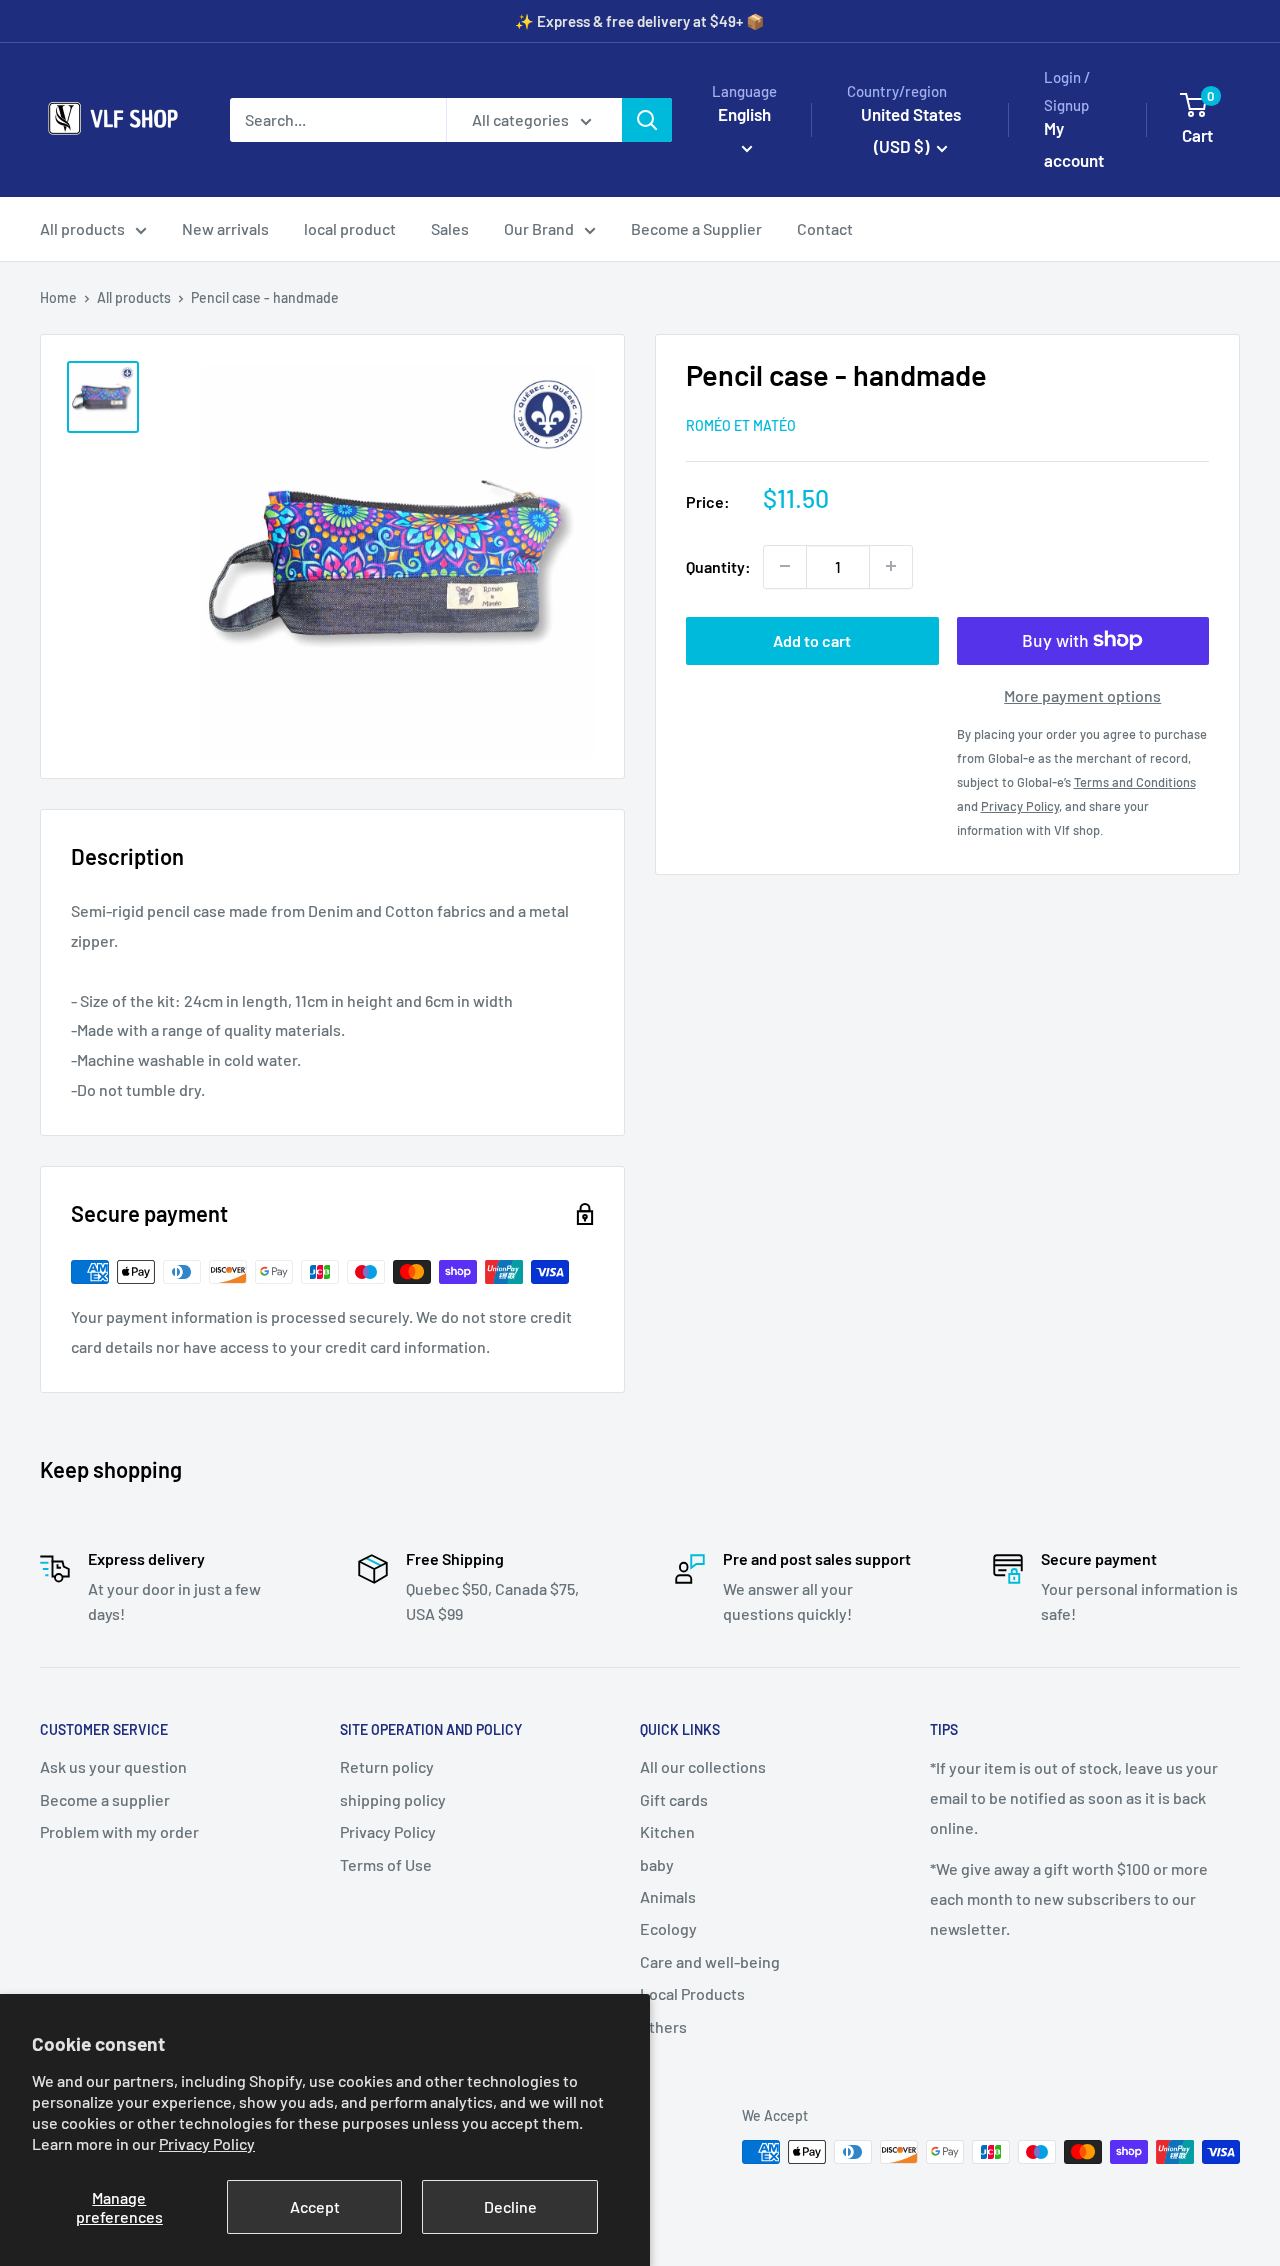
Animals (668, 1896)
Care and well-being (710, 1961)
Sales (450, 228)
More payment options (1082, 694)
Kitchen (667, 1831)
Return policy (387, 1766)
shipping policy (393, 1799)
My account (1074, 144)
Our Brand (539, 228)
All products (82, 228)
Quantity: (718, 565)
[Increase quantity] (891, 566)
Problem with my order (119, 1831)
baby (657, 1864)
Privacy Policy (207, 2143)
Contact (825, 228)
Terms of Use (386, 1864)
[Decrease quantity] (785, 566)
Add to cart (812, 639)
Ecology (668, 1928)
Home (58, 297)
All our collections (703, 1766)
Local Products (692, 1993)
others (663, 2026)
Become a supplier (105, 1799)
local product (350, 228)
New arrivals (225, 228)
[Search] (647, 120)
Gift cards (674, 1799)
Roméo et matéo (741, 424)
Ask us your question (113, 1766)
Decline (510, 2206)
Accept (315, 2206)
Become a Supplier (696, 228)
